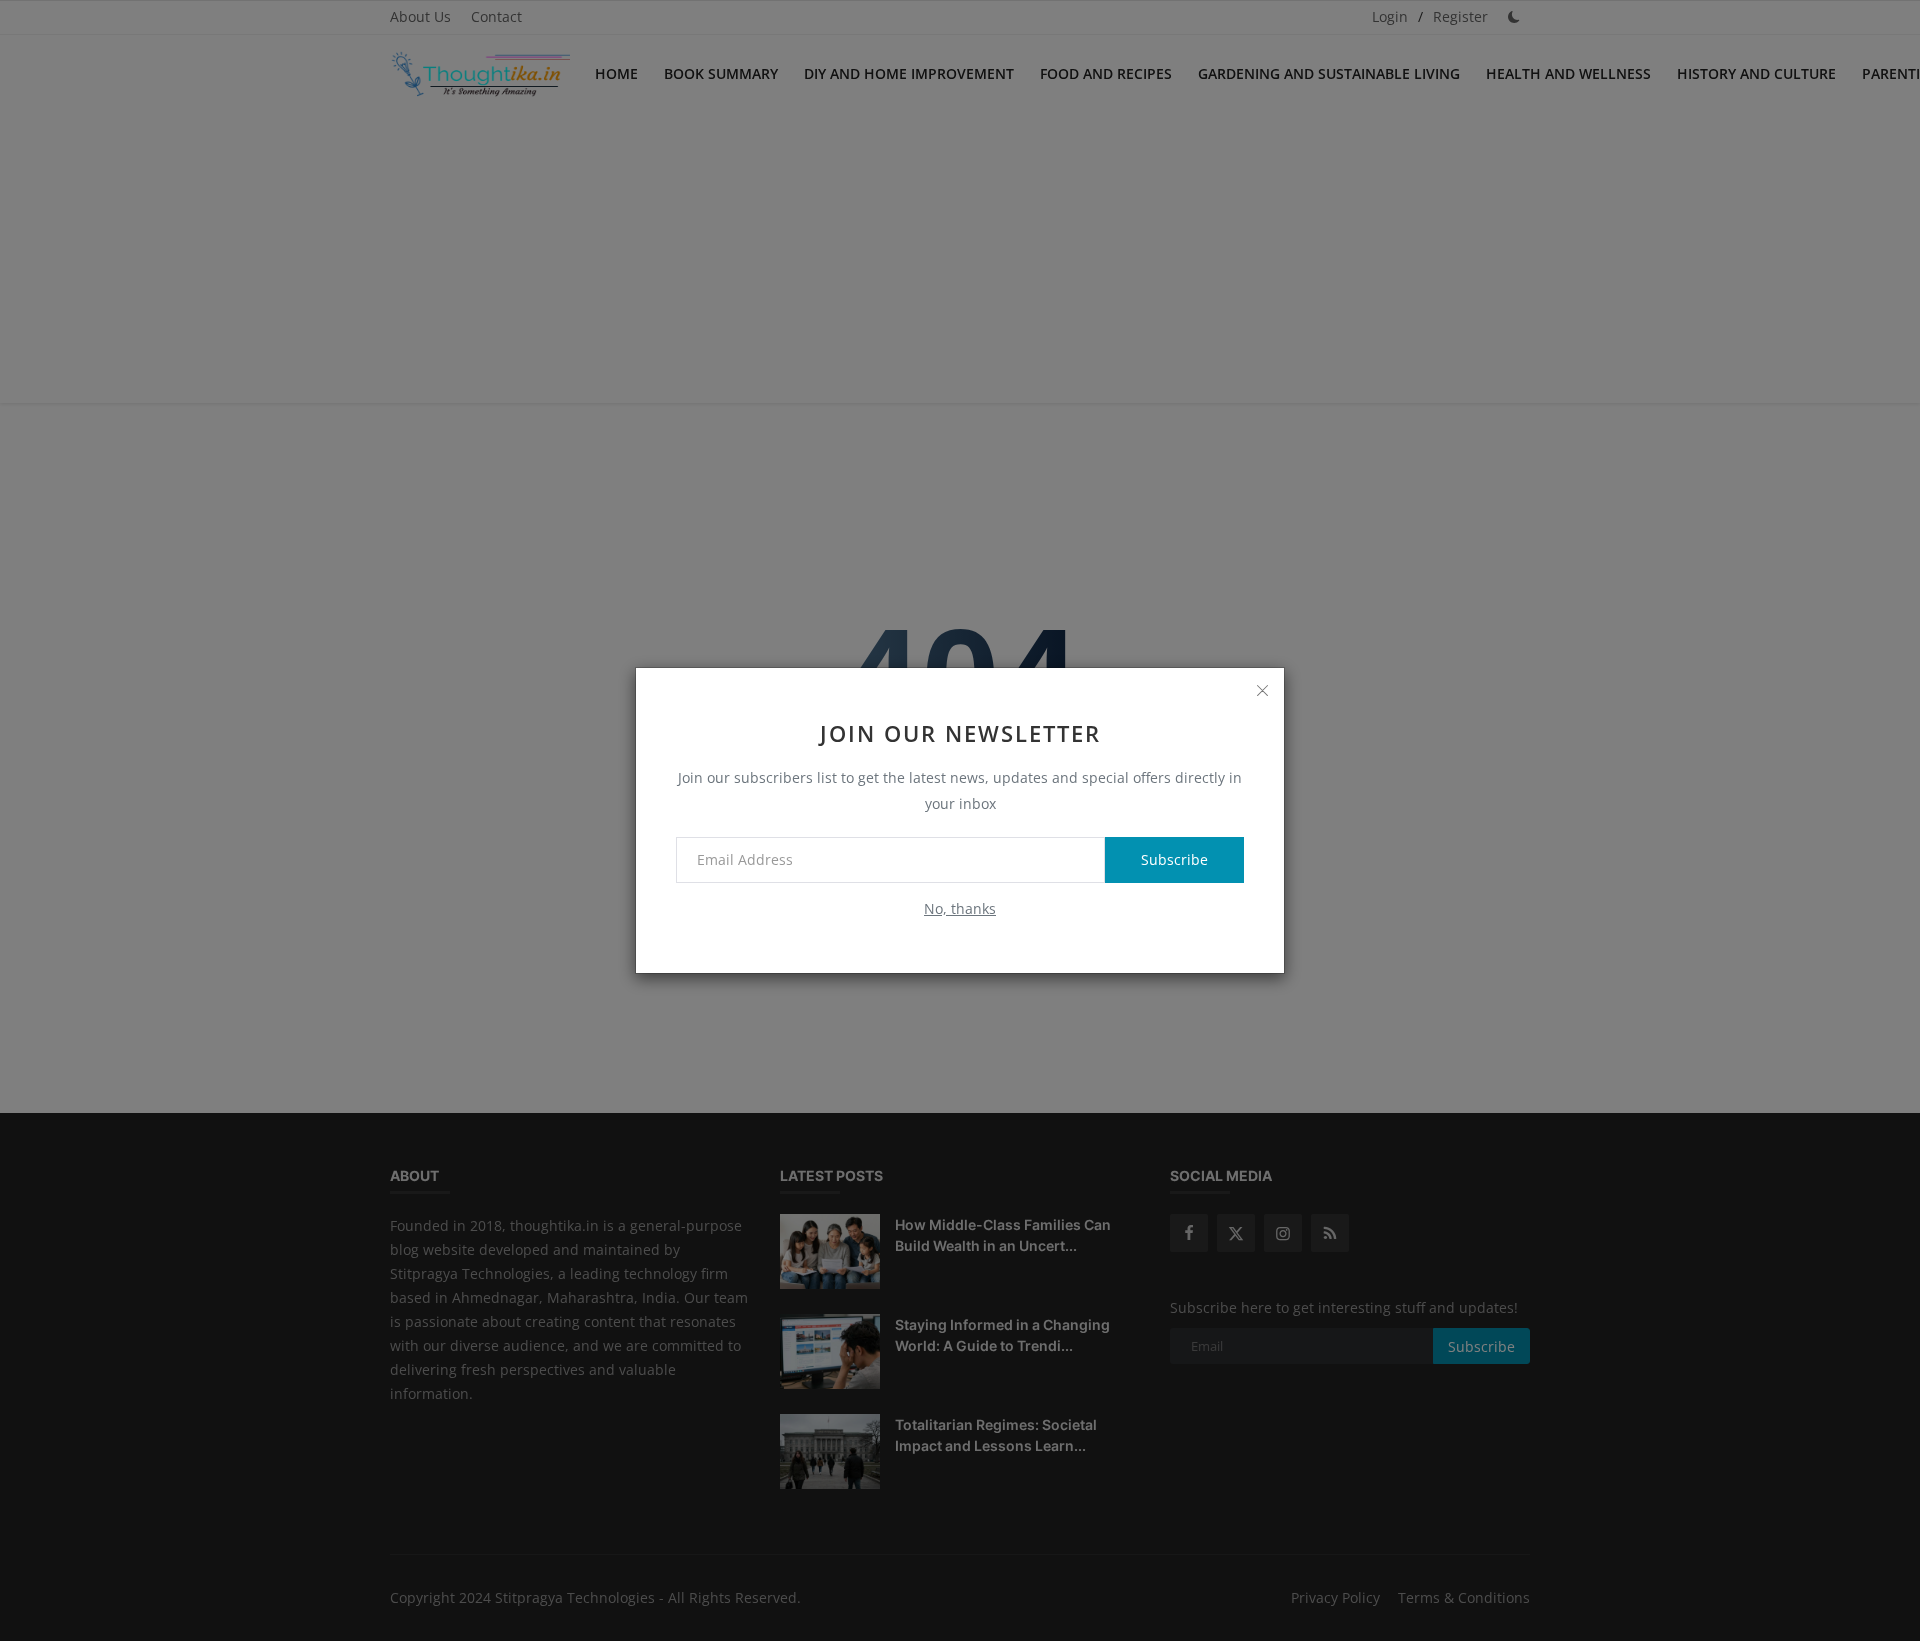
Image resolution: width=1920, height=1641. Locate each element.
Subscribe (1174, 859)
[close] (1262, 690)
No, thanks (960, 908)
